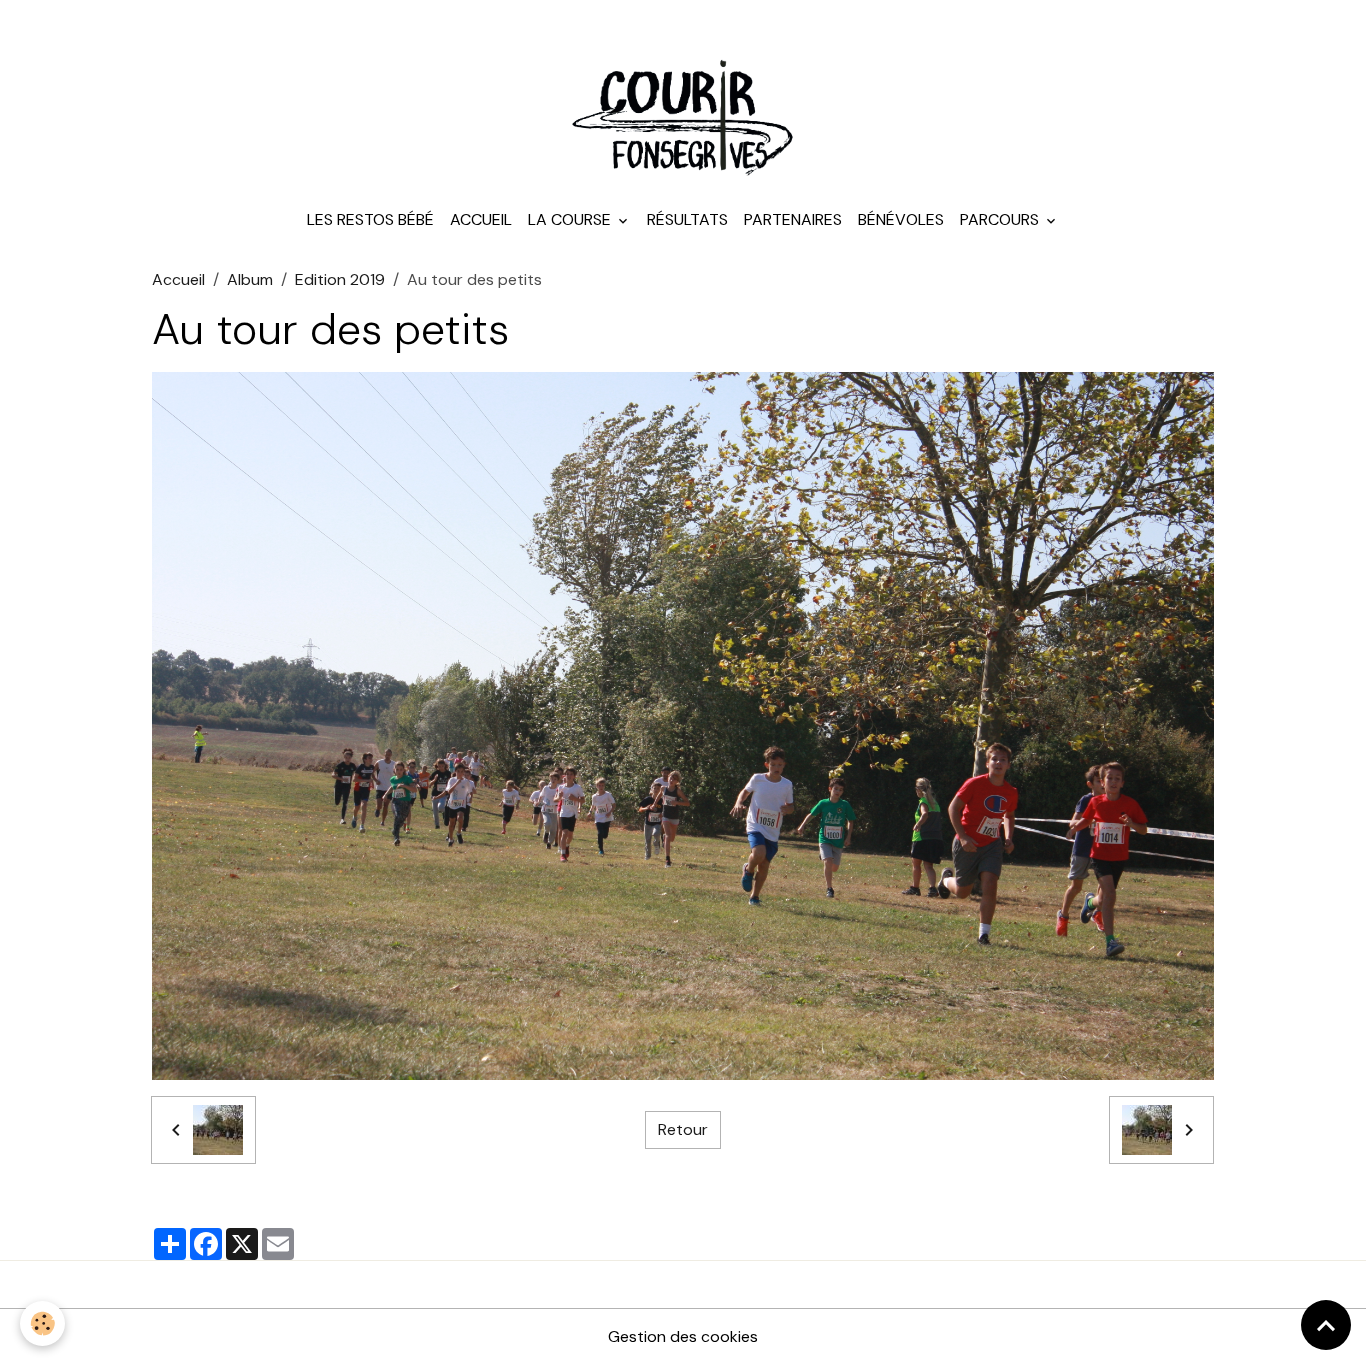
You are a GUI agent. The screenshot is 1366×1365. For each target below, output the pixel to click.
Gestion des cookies (683, 1336)
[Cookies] (42, 1323)
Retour (683, 1129)
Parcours (1001, 219)
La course (571, 219)
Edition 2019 (340, 279)
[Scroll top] (1326, 1325)
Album (250, 279)
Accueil (481, 219)
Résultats (687, 219)
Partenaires (793, 219)
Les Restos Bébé (370, 219)
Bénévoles (901, 219)
